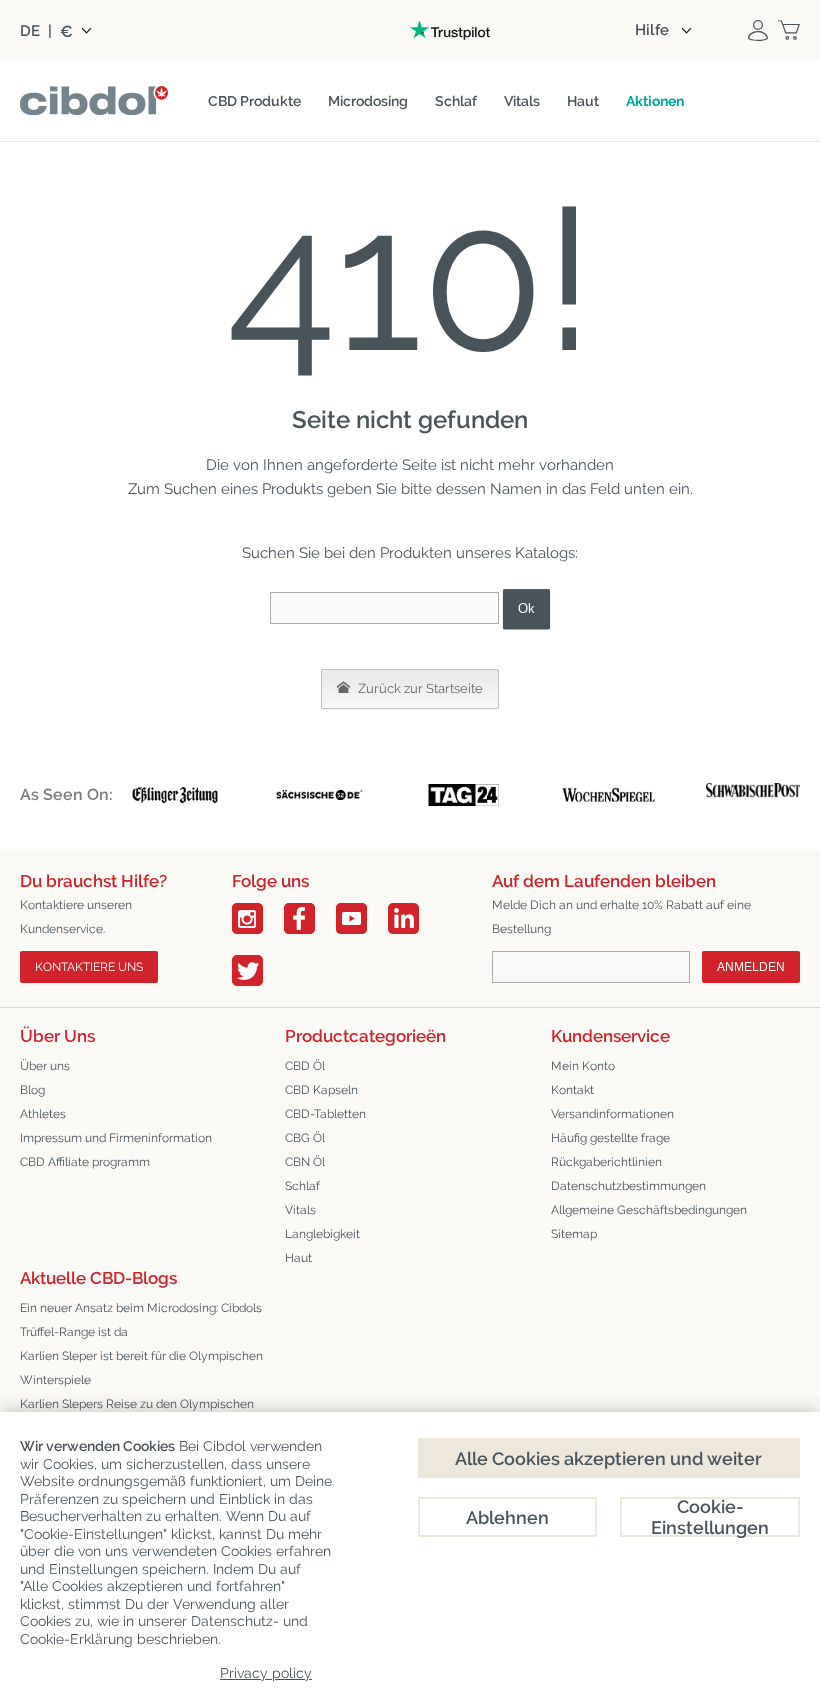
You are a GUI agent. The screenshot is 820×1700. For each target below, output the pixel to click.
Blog (32, 1090)
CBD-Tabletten (325, 1114)
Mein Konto (583, 1066)
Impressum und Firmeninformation (116, 1138)
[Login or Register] (758, 30)
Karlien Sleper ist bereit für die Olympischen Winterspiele (141, 1368)
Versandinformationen (612, 1114)
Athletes (43, 1114)
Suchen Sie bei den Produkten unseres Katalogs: (410, 553)
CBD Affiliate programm (85, 1162)
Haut (298, 1258)
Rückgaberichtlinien (606, 1162)
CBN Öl (305, 1162)
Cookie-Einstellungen (710, 1517)
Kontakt (572, 1090)
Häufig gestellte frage (610, 1138)
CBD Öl (305, 1066)
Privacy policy (266, 1673)
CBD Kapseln (321, 1090)
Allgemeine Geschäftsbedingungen (649, 1210)
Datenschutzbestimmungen (628, 1186)
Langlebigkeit (322, 1234)
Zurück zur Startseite (419, 688)
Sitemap (574, 1234)
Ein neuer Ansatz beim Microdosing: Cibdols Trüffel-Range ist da (141, 1320)
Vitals (300, 1210)
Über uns (45, 1066)
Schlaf (302, 1186)
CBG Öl (305, 1138)
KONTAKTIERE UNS (89, 967)
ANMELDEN (751, 967)
